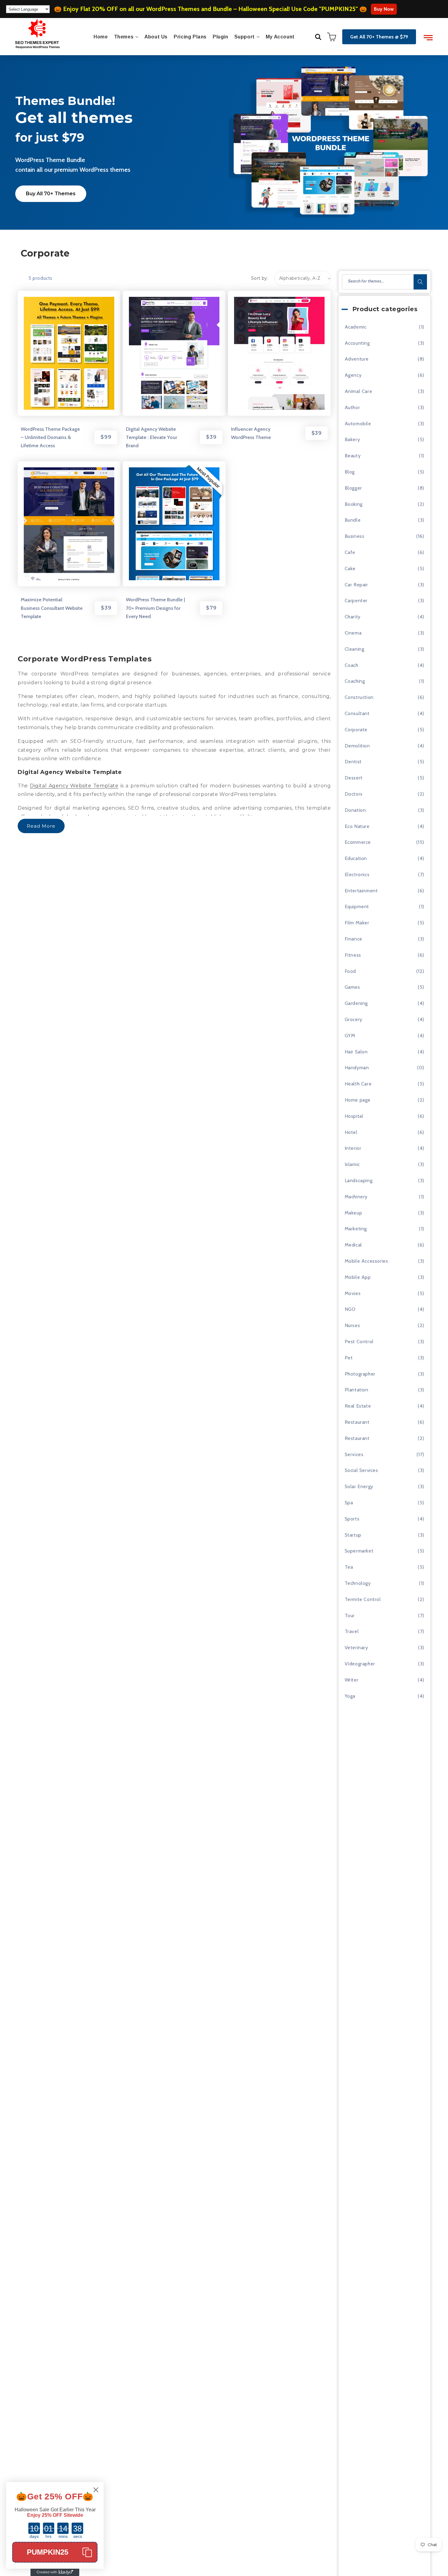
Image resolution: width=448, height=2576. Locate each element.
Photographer (360, 1374)
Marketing (356, 1229)
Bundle (353, 520)
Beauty (353, 456)
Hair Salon (356, 1052)
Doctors (354, 794)
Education (356, 858)
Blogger (353, 488)
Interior (353, 1148)
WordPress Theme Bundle (50, 160)
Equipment (357, 907)
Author (352, 407)
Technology (358, 1583)
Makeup (354, 1213)
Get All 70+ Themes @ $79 (379, 37)
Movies (353, 1293)
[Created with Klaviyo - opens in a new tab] (55, 2572)
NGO (350, 1309)
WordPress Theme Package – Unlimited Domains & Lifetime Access (50, 437)
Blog (350, 472)
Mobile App (358, 1277)
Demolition (357, 746)
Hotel (351, 1132)
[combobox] (384, 282)
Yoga (350, 1696)
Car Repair (356, 585)
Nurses (352, 1325)
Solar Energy (359, 1486)
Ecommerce (358, 842)
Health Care (358, 1084)
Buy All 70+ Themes (51, 194)
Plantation (357, 1390)
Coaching (355, 681)
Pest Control (359, 1342)
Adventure (357, 359)
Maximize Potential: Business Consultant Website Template (52, 608)
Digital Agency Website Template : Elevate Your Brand (151, 437)
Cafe (350, 552)
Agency (353, 375)
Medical (353, 1245)
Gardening (356, 1003)
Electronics (357, 874)
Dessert (354, 778)
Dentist (353, 762)
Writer (352, 1680)
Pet (349, 1358)
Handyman (357, 1068)
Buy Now (384, 9)
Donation (355, 810)
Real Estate (358, 1406)
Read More (41, 826)
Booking (354, 504)
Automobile (358, 424)
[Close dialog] (96, 2490)
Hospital (354, 1116)
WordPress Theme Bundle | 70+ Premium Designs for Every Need (155, 608)
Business (355, 536)
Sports (352, 1519)
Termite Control (363, 1599)
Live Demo (50, 356)
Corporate (356, 730)
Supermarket (359, 1551)
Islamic (352, 1164)
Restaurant (357, 1422)
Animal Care (359, 391)
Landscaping (359, 1180)
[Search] (420, 282)
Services (354, 1454)
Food (350, 971)
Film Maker (357, 923)
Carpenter (356, 601)
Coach (352, 665)
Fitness (353, 955)
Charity (353, 617)
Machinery (356, 1197)
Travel (352, 1631)
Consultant (357, 713)
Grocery (354, 1019)
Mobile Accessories (366, 1261)
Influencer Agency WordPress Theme (251, 433)
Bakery (352, 439)
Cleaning (355, 649)
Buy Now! (90, 356)
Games (352, 987)
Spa (349, 1503)
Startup (353, 1535)
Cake (350, 568)
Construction (359, 697)
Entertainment (361, 891)
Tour (350, 1615)
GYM (350, 1036)
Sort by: (260, 278)
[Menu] (428, 38)
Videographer (360, 1664)
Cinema (353, 633)
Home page (358, 1100)
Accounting (357, 343)
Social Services (361, 1470)
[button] (318, 37)
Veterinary (356, 1648)
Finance (354, 939)
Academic (356, 327)
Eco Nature (357, 826)
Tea (349, 1567)
